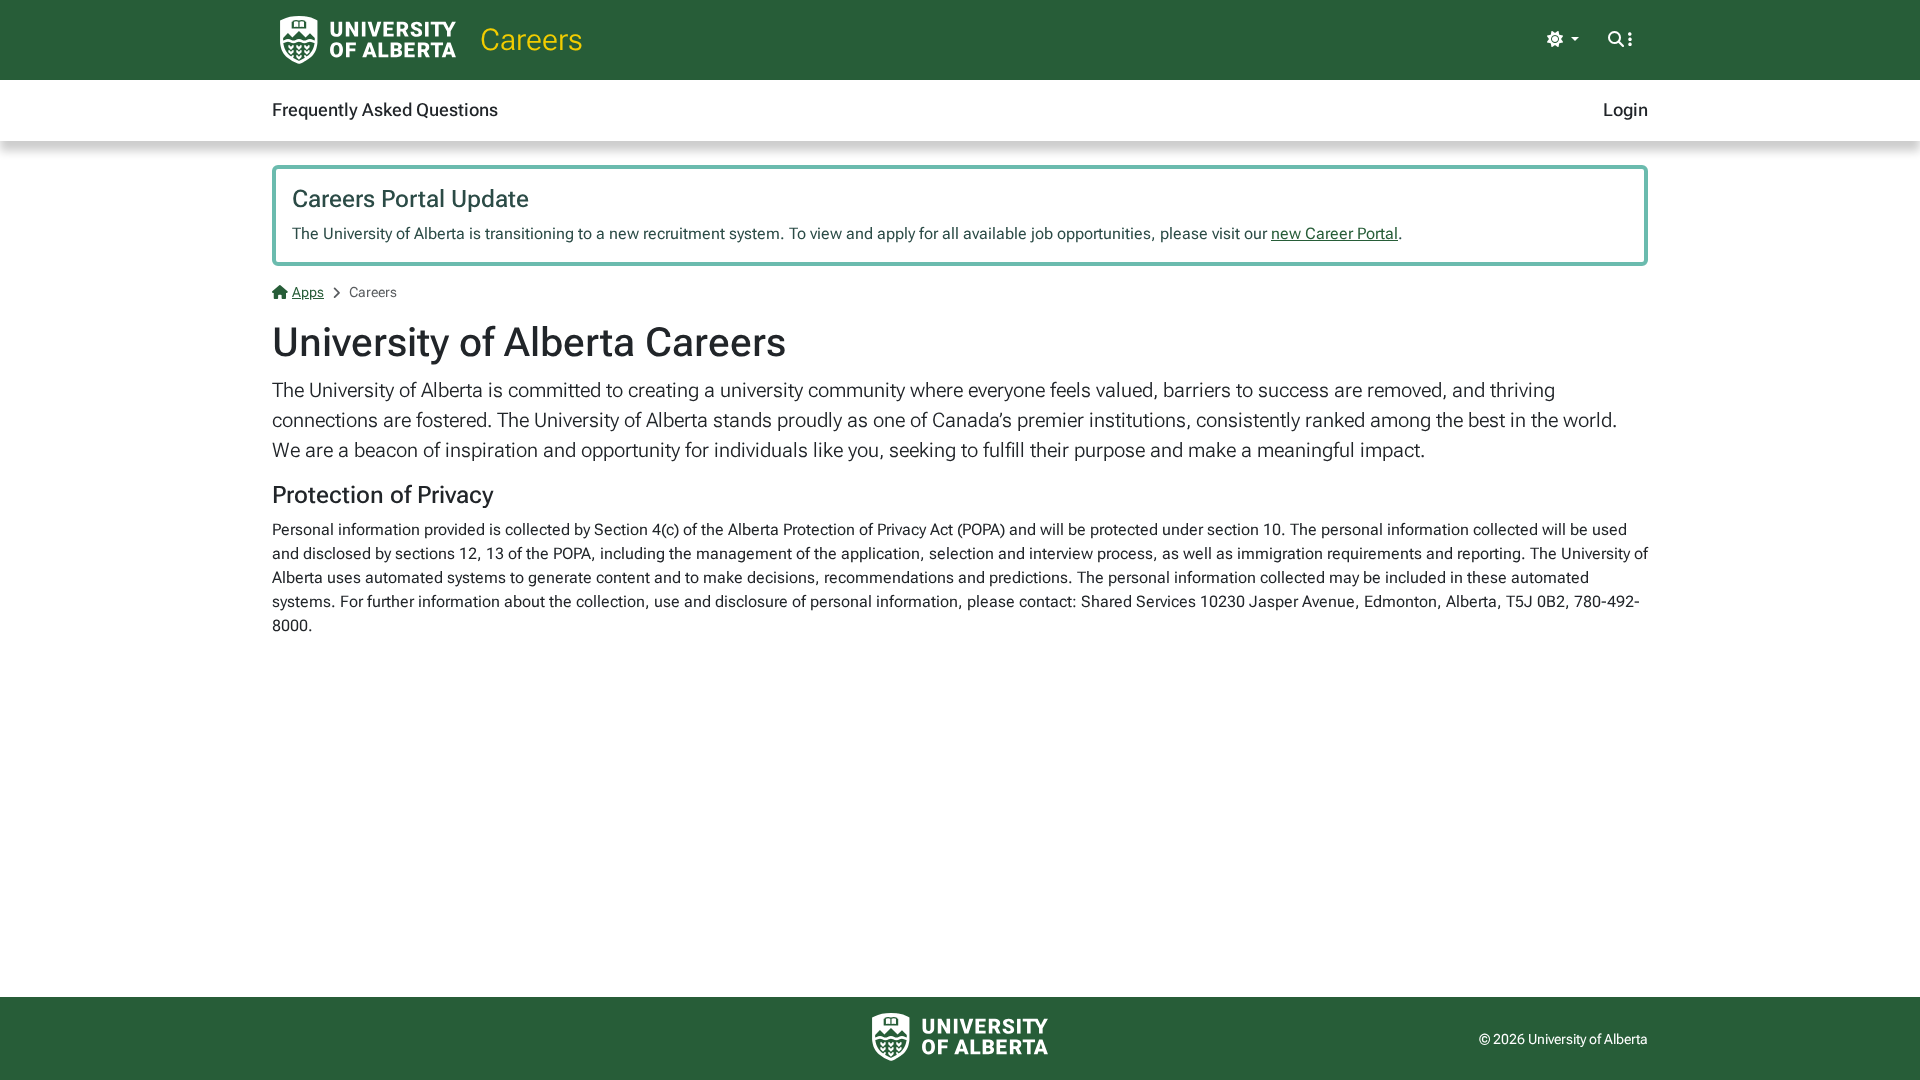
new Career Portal (1334, 233)
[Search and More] (1620, 40)
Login (1625, 109)
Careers (531, 39)
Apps (308, 292)
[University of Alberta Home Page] (368, 40)
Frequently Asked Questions (385, 109)
